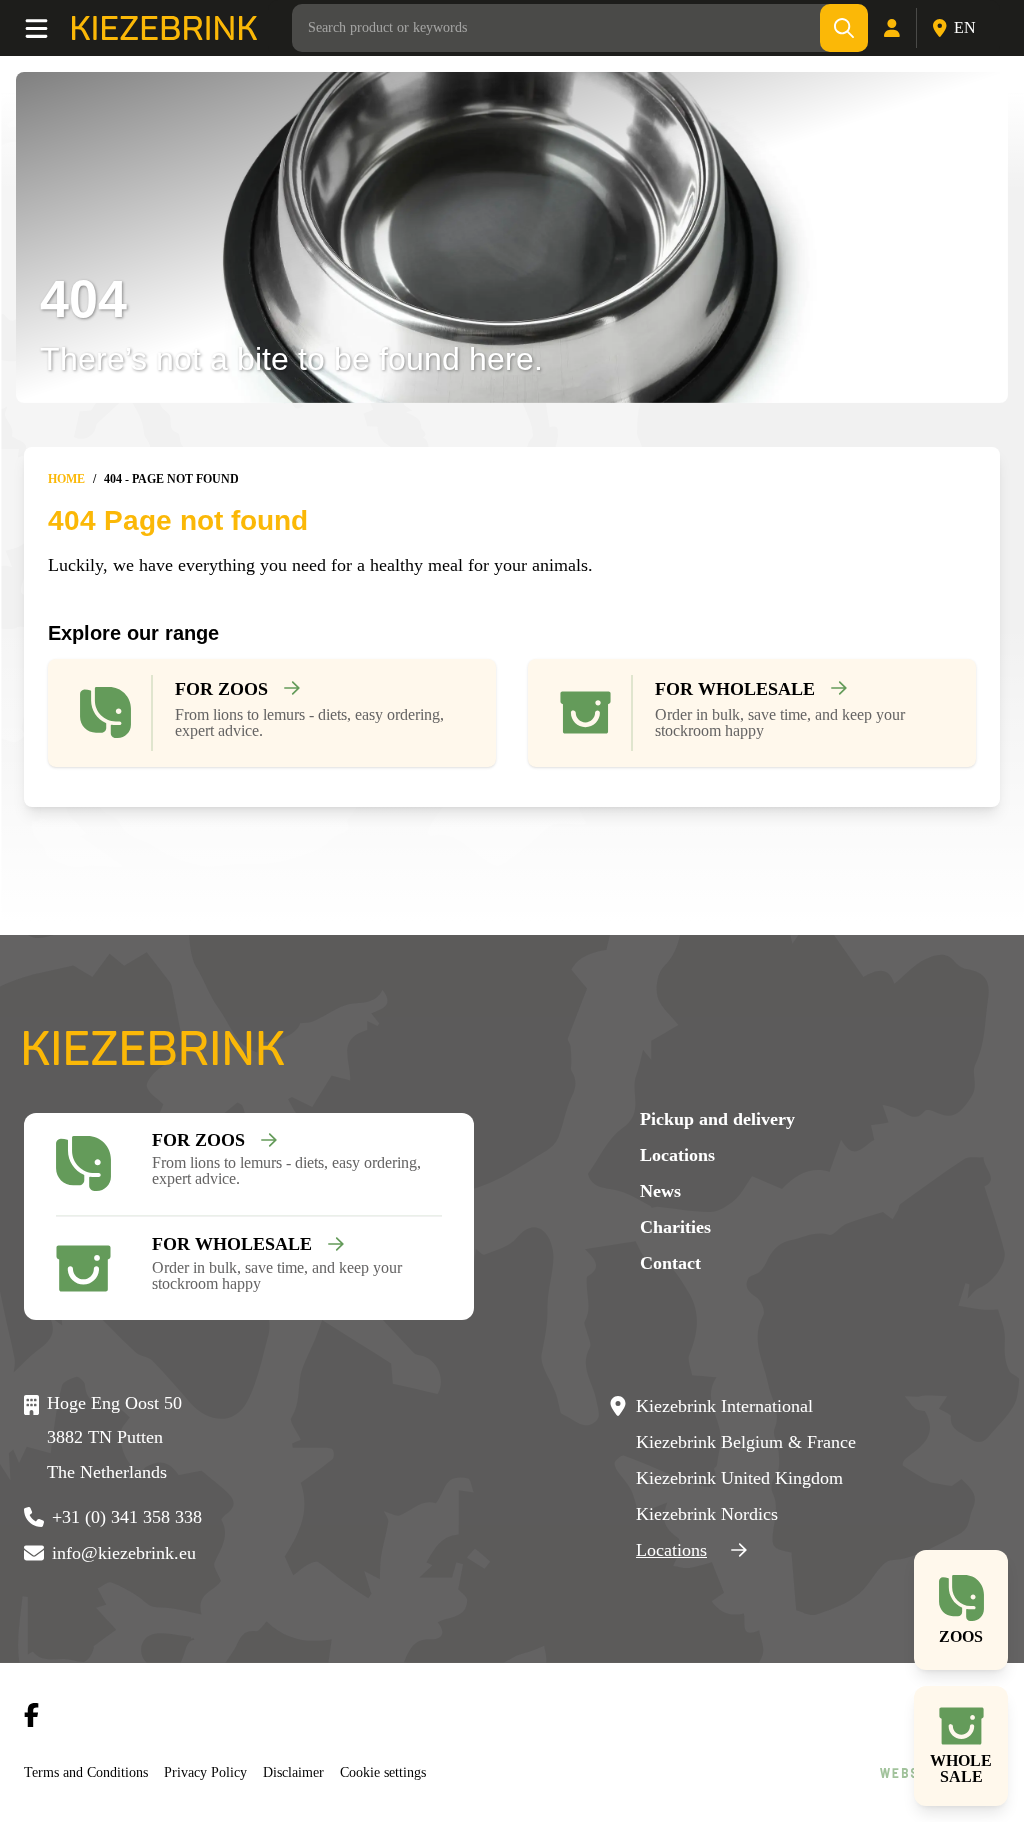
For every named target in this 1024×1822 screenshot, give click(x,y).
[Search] (845, 28)
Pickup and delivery (717, 1119)
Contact (670, 1263)
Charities (675, 1227)
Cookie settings (406, 1772)
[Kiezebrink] (164, 28)
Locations (677, 1155)
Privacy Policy (219, 1772)
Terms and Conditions (92, 1772)
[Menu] (48, 28)
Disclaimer (310, 1772)
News (660, 1191)
